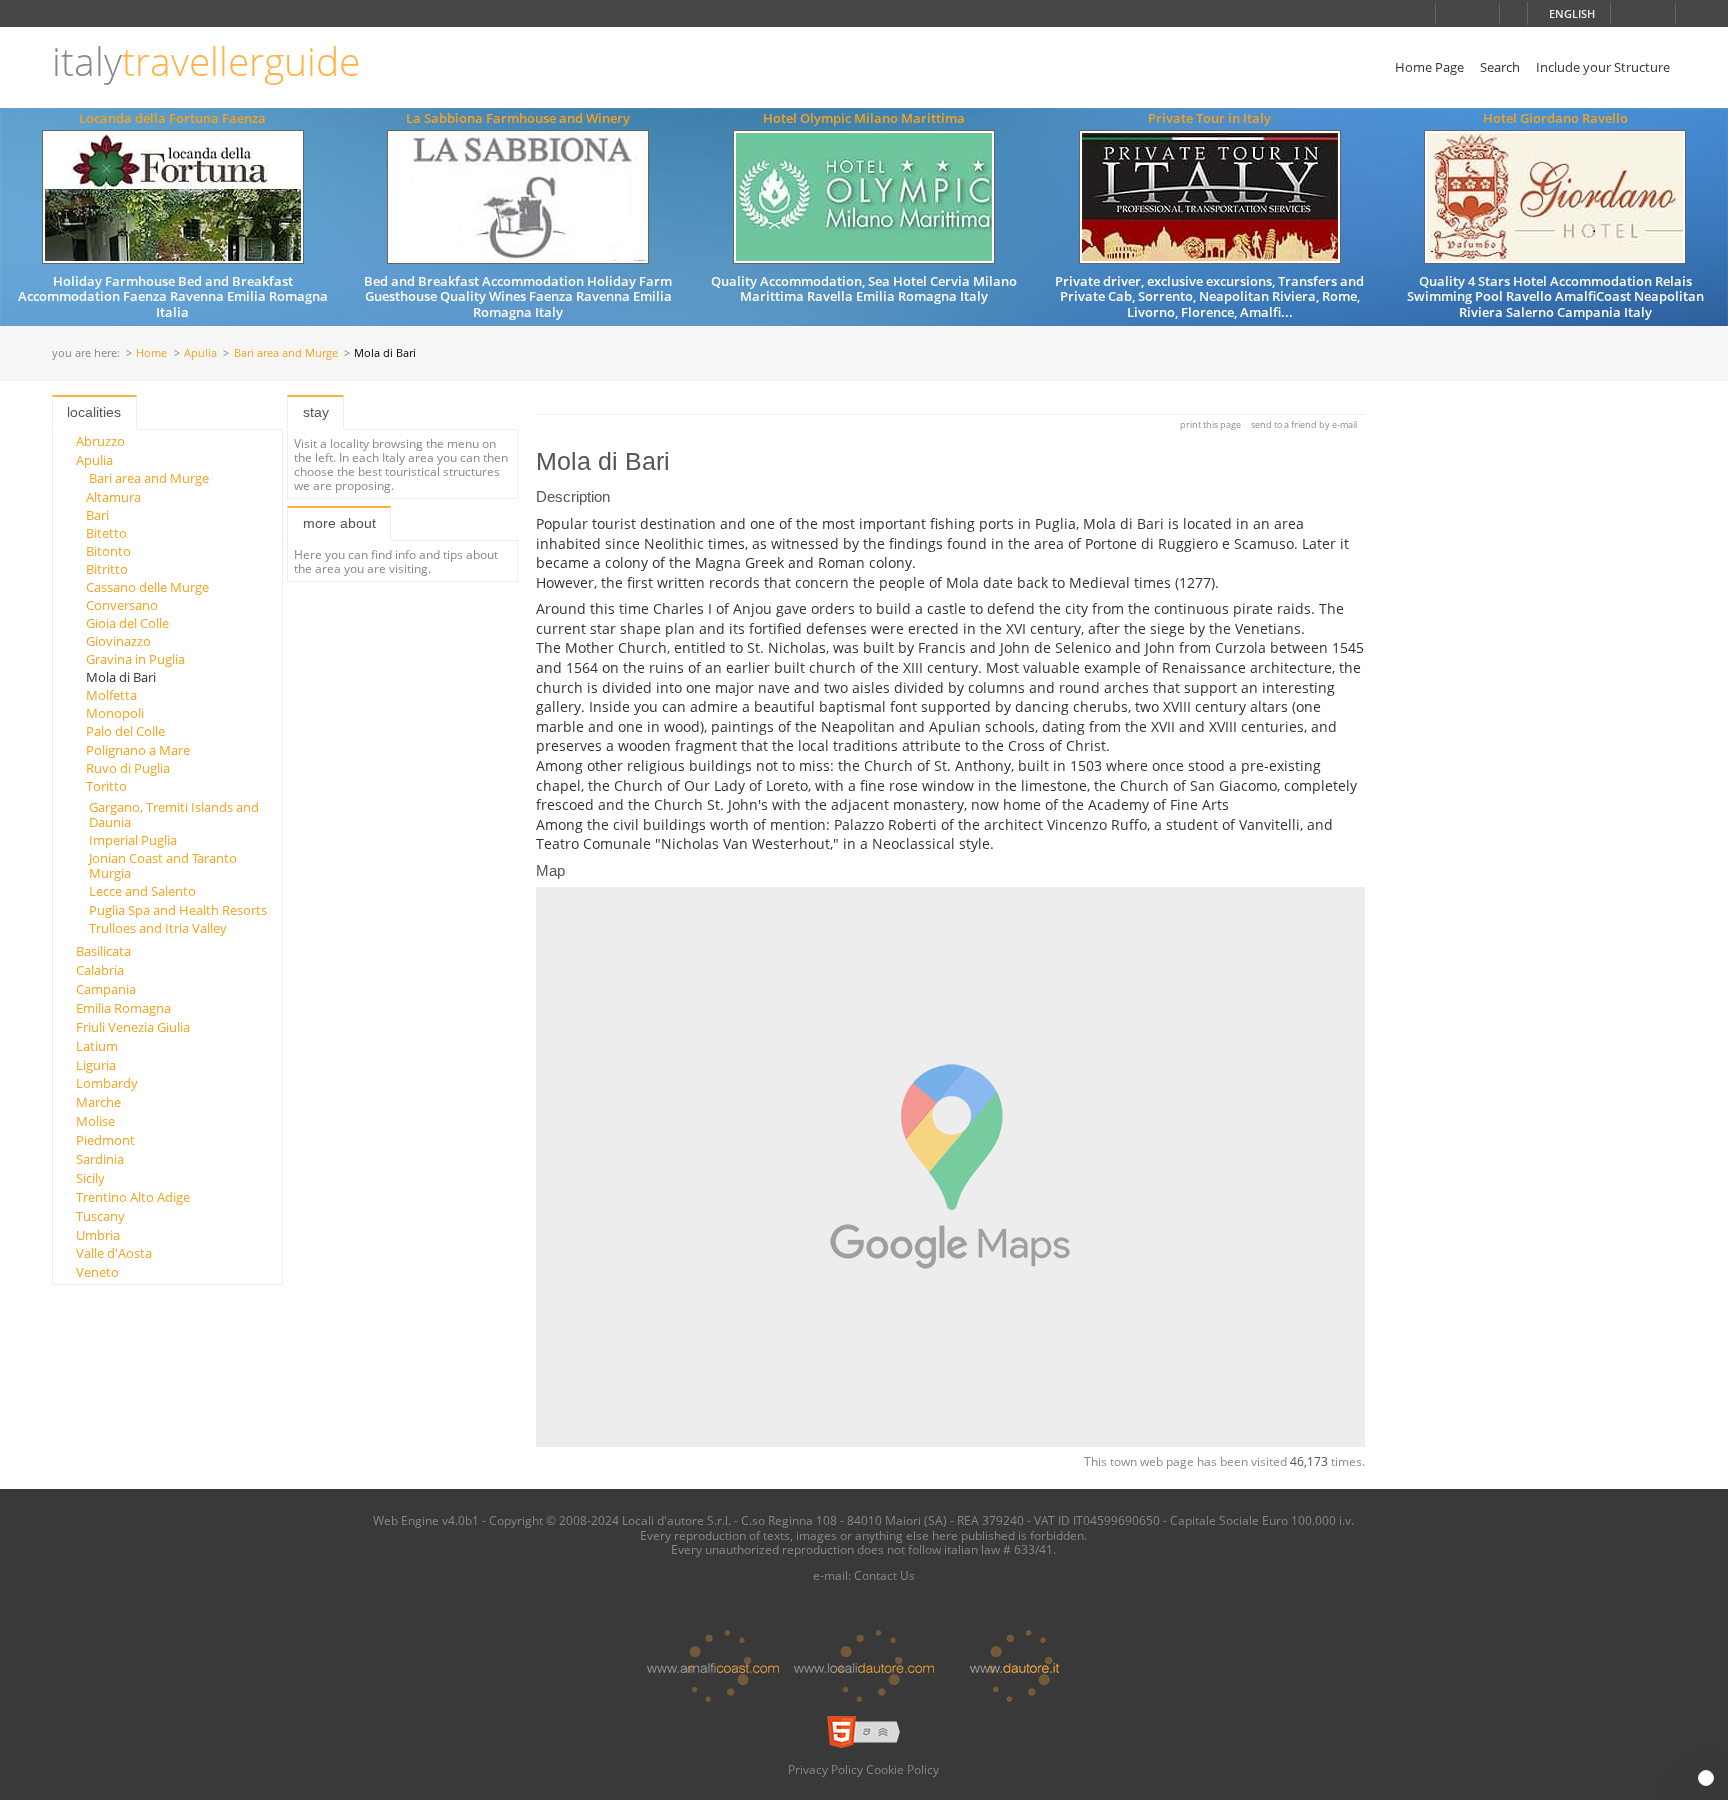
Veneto (97, 1272)
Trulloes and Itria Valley (158, 928)
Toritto (106, 786)
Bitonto (108, 551)
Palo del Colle (125, 731)
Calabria (100, 970)
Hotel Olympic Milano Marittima (864, 118)
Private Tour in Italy (1209, 118)
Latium (97, 1046)
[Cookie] (1706, 1778)
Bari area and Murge (286, 353)
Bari (97, 515)
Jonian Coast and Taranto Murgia (163, 865)
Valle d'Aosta (114, 1253)
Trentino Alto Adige (133, 1197)
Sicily (90, 1178)
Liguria (96, 1065)
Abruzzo (100, 441)
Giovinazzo (118, 641)
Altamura (113, 497)
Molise (95, 1121)
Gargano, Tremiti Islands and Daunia (174, 814)
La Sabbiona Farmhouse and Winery (518, 118)
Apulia (200, 353)
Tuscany (100, 1216)
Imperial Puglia (133, 840)
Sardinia (100, 1159)
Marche (98, 1102)
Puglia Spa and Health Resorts (178, 910)
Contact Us (884, 1575)
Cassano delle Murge (147, 587)
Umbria (98, 1235)
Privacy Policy (825, 1769)
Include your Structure (1603, 67)
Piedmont (105, 1140)
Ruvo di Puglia (128, 768)
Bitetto (106, 533)
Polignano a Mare (138, 750)
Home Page (1429, 67)
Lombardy (107, 1083)
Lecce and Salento (142, 891)
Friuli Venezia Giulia (133, 1027)
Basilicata (103, 951)
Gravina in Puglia (135, 659)
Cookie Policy (902, 1769)
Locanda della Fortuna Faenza (172, 118)
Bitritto (107, 569)
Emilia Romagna (123, 1008)
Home (151, 353)
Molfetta (111, 695)
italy (206, 61)
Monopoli (115, 713)
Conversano (122, 605)
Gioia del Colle (127, 623)
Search (1500, 67)
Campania (106, 989)
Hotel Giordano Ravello (1555, 118)
